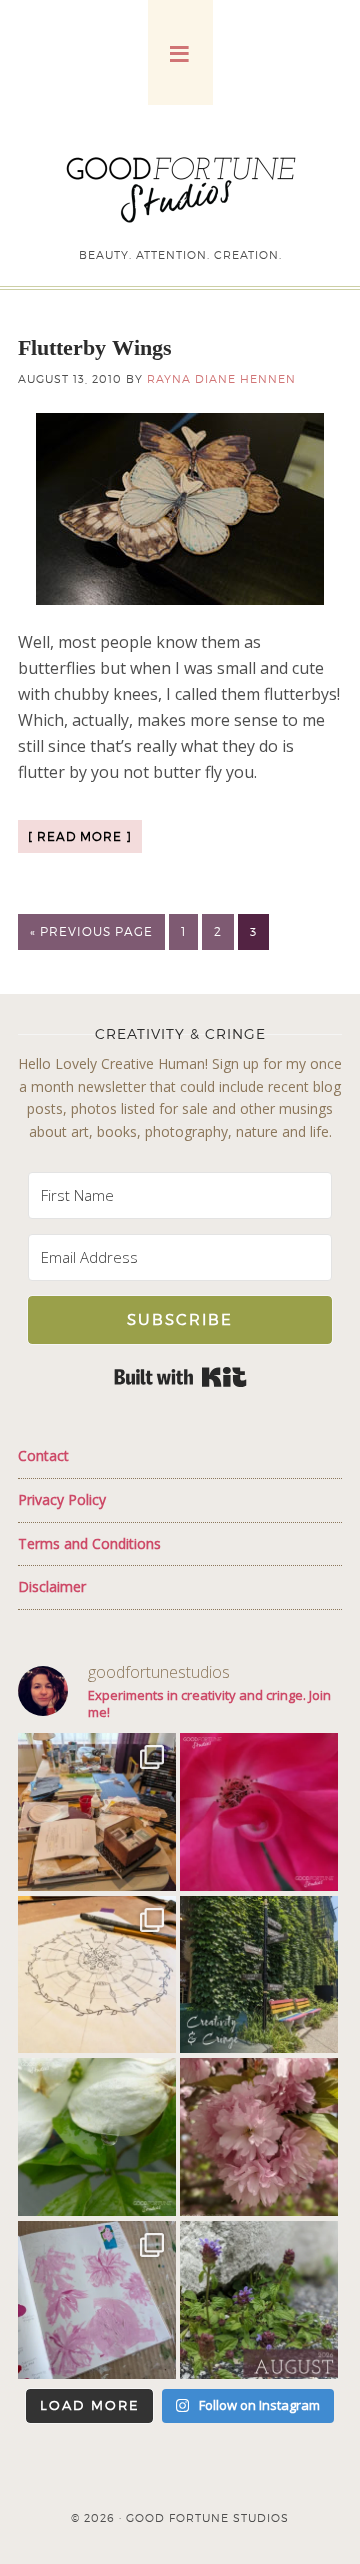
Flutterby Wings (95, 347)
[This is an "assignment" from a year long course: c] (97, 1975)
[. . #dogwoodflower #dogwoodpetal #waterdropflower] (97, 2137)
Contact (43, 1455)
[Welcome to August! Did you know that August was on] (259, 2300)
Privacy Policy (62, 1499)
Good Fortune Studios (180, 185)
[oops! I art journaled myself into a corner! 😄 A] (97, 1812)
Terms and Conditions (89, 1543)
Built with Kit (180, 1377)
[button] (180, 52)
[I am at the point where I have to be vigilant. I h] (97, 2300)
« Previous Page (91, 931)
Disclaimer (52, 1586)
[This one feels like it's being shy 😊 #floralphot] (259, 1812)
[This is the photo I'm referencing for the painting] (259, 2137)
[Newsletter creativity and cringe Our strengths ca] (259, 1975)
